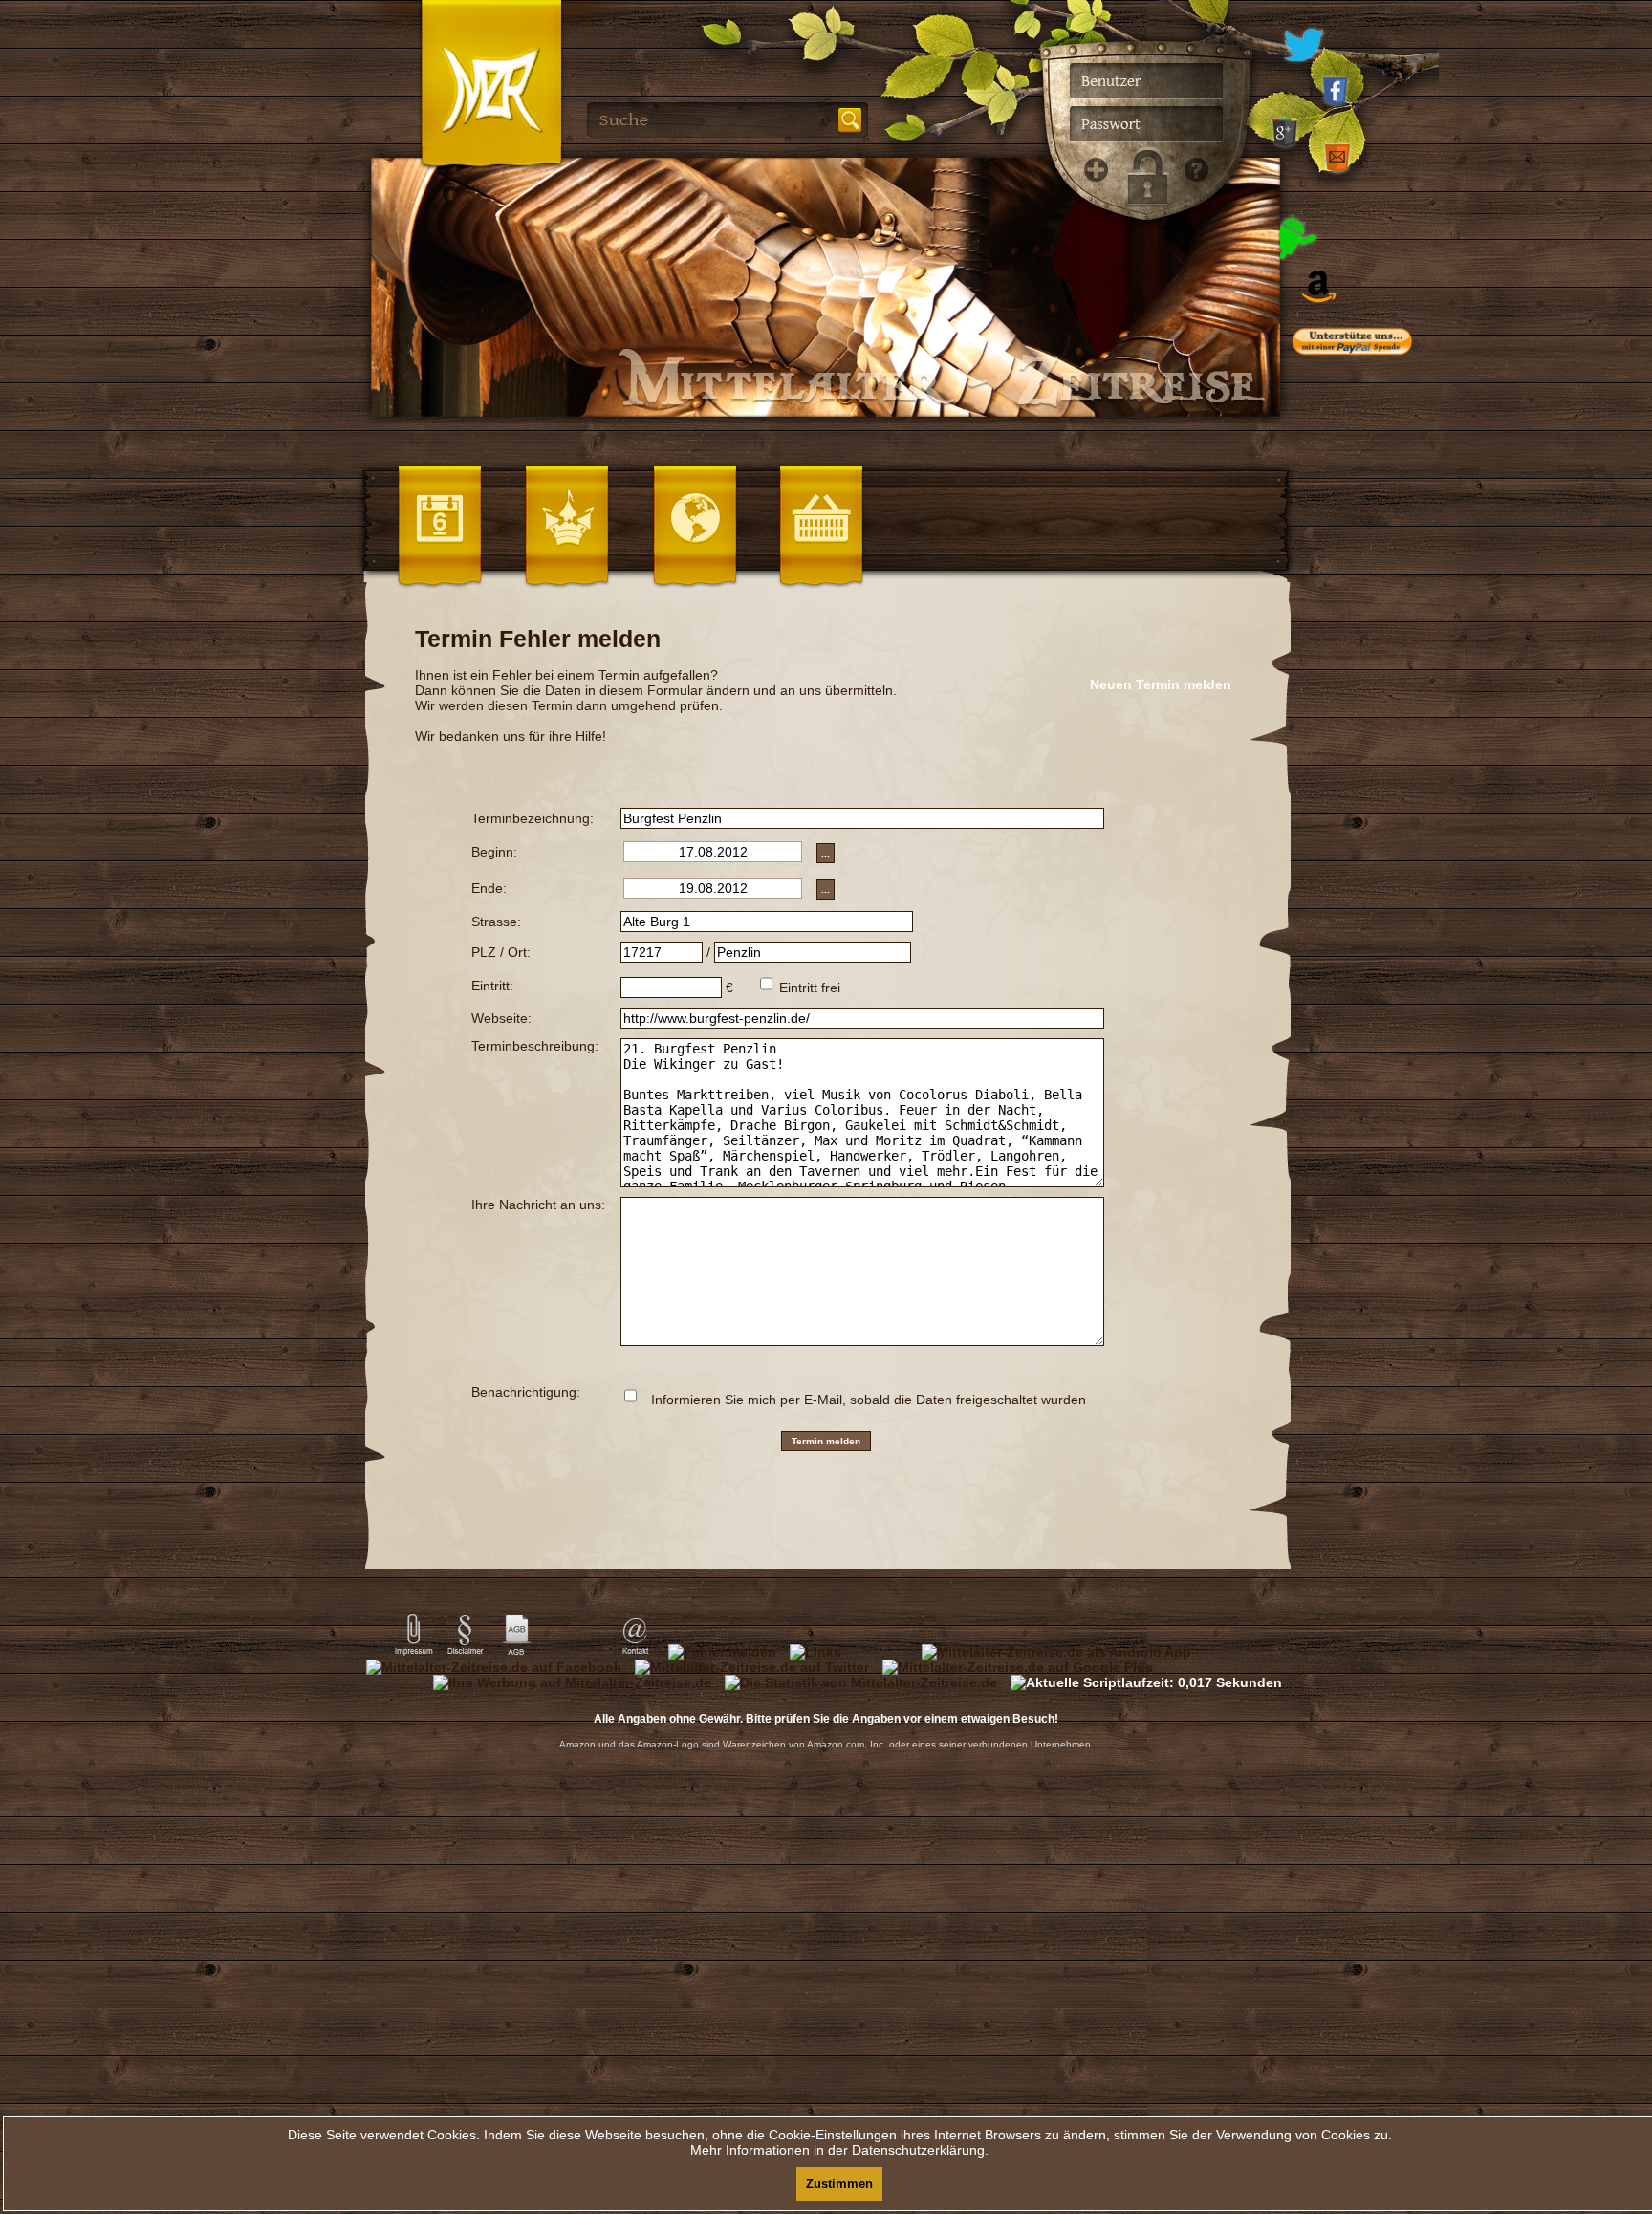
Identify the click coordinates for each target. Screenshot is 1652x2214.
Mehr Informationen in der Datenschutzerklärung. (839, 2150)
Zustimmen (839, 2184)
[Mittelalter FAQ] (1191, 478)
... (826, 853)
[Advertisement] (1380, 755)
